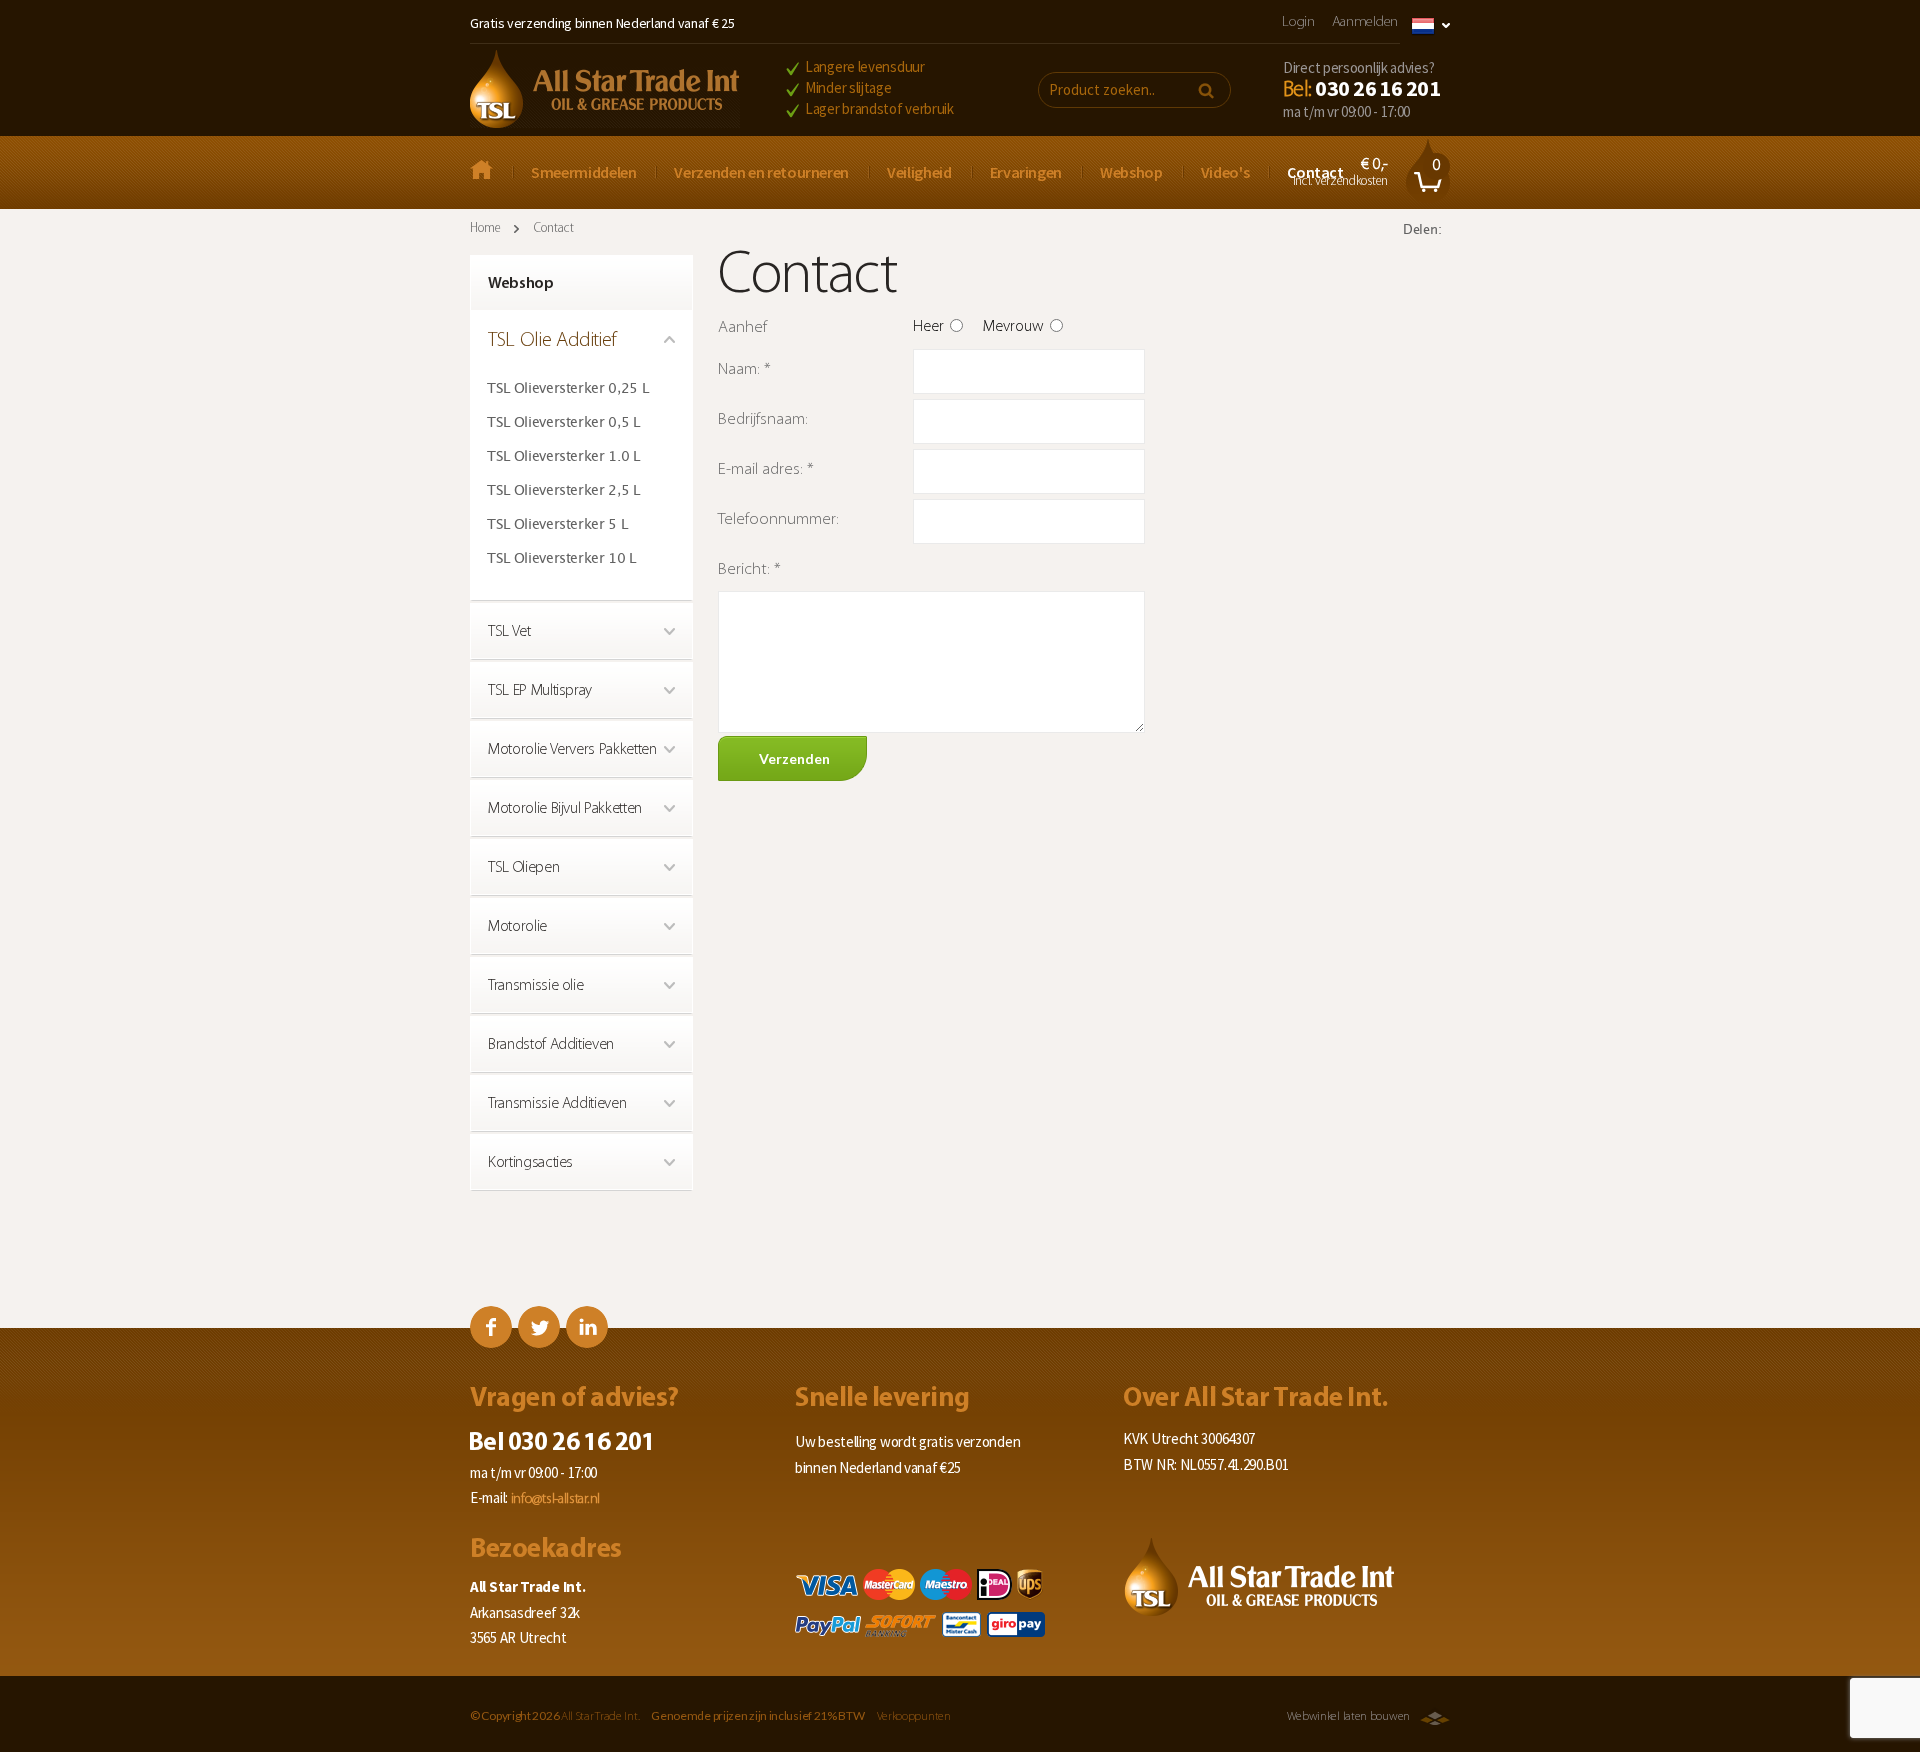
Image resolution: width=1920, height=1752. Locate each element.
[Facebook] (491, 1327)
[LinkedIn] (587, 1327)
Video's (1225, 172)
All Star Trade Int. (600, 1717)
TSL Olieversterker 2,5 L (563, 491)
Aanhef (742, 327)
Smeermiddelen (583, 172)
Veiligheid (919, 172)
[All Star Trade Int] (491, 172)
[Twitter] (539, 1327)
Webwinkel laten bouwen (1348, 1717)
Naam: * (744, 369)
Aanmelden (1365, 22)
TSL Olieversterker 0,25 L (567, 389)
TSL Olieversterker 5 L (557, 525)
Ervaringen (1026, 172)
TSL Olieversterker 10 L (561, 559)
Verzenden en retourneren (761, 172)
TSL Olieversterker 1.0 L (563, 457)
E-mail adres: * (766, 469)
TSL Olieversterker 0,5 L (563, 423)
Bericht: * (749, 569)
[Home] (605, 91)
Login (1298, 22)
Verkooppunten (914, 1717)
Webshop (1131, 172)
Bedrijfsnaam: (763, 419)
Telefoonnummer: (778, 519)
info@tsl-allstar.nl (555, 1499)
